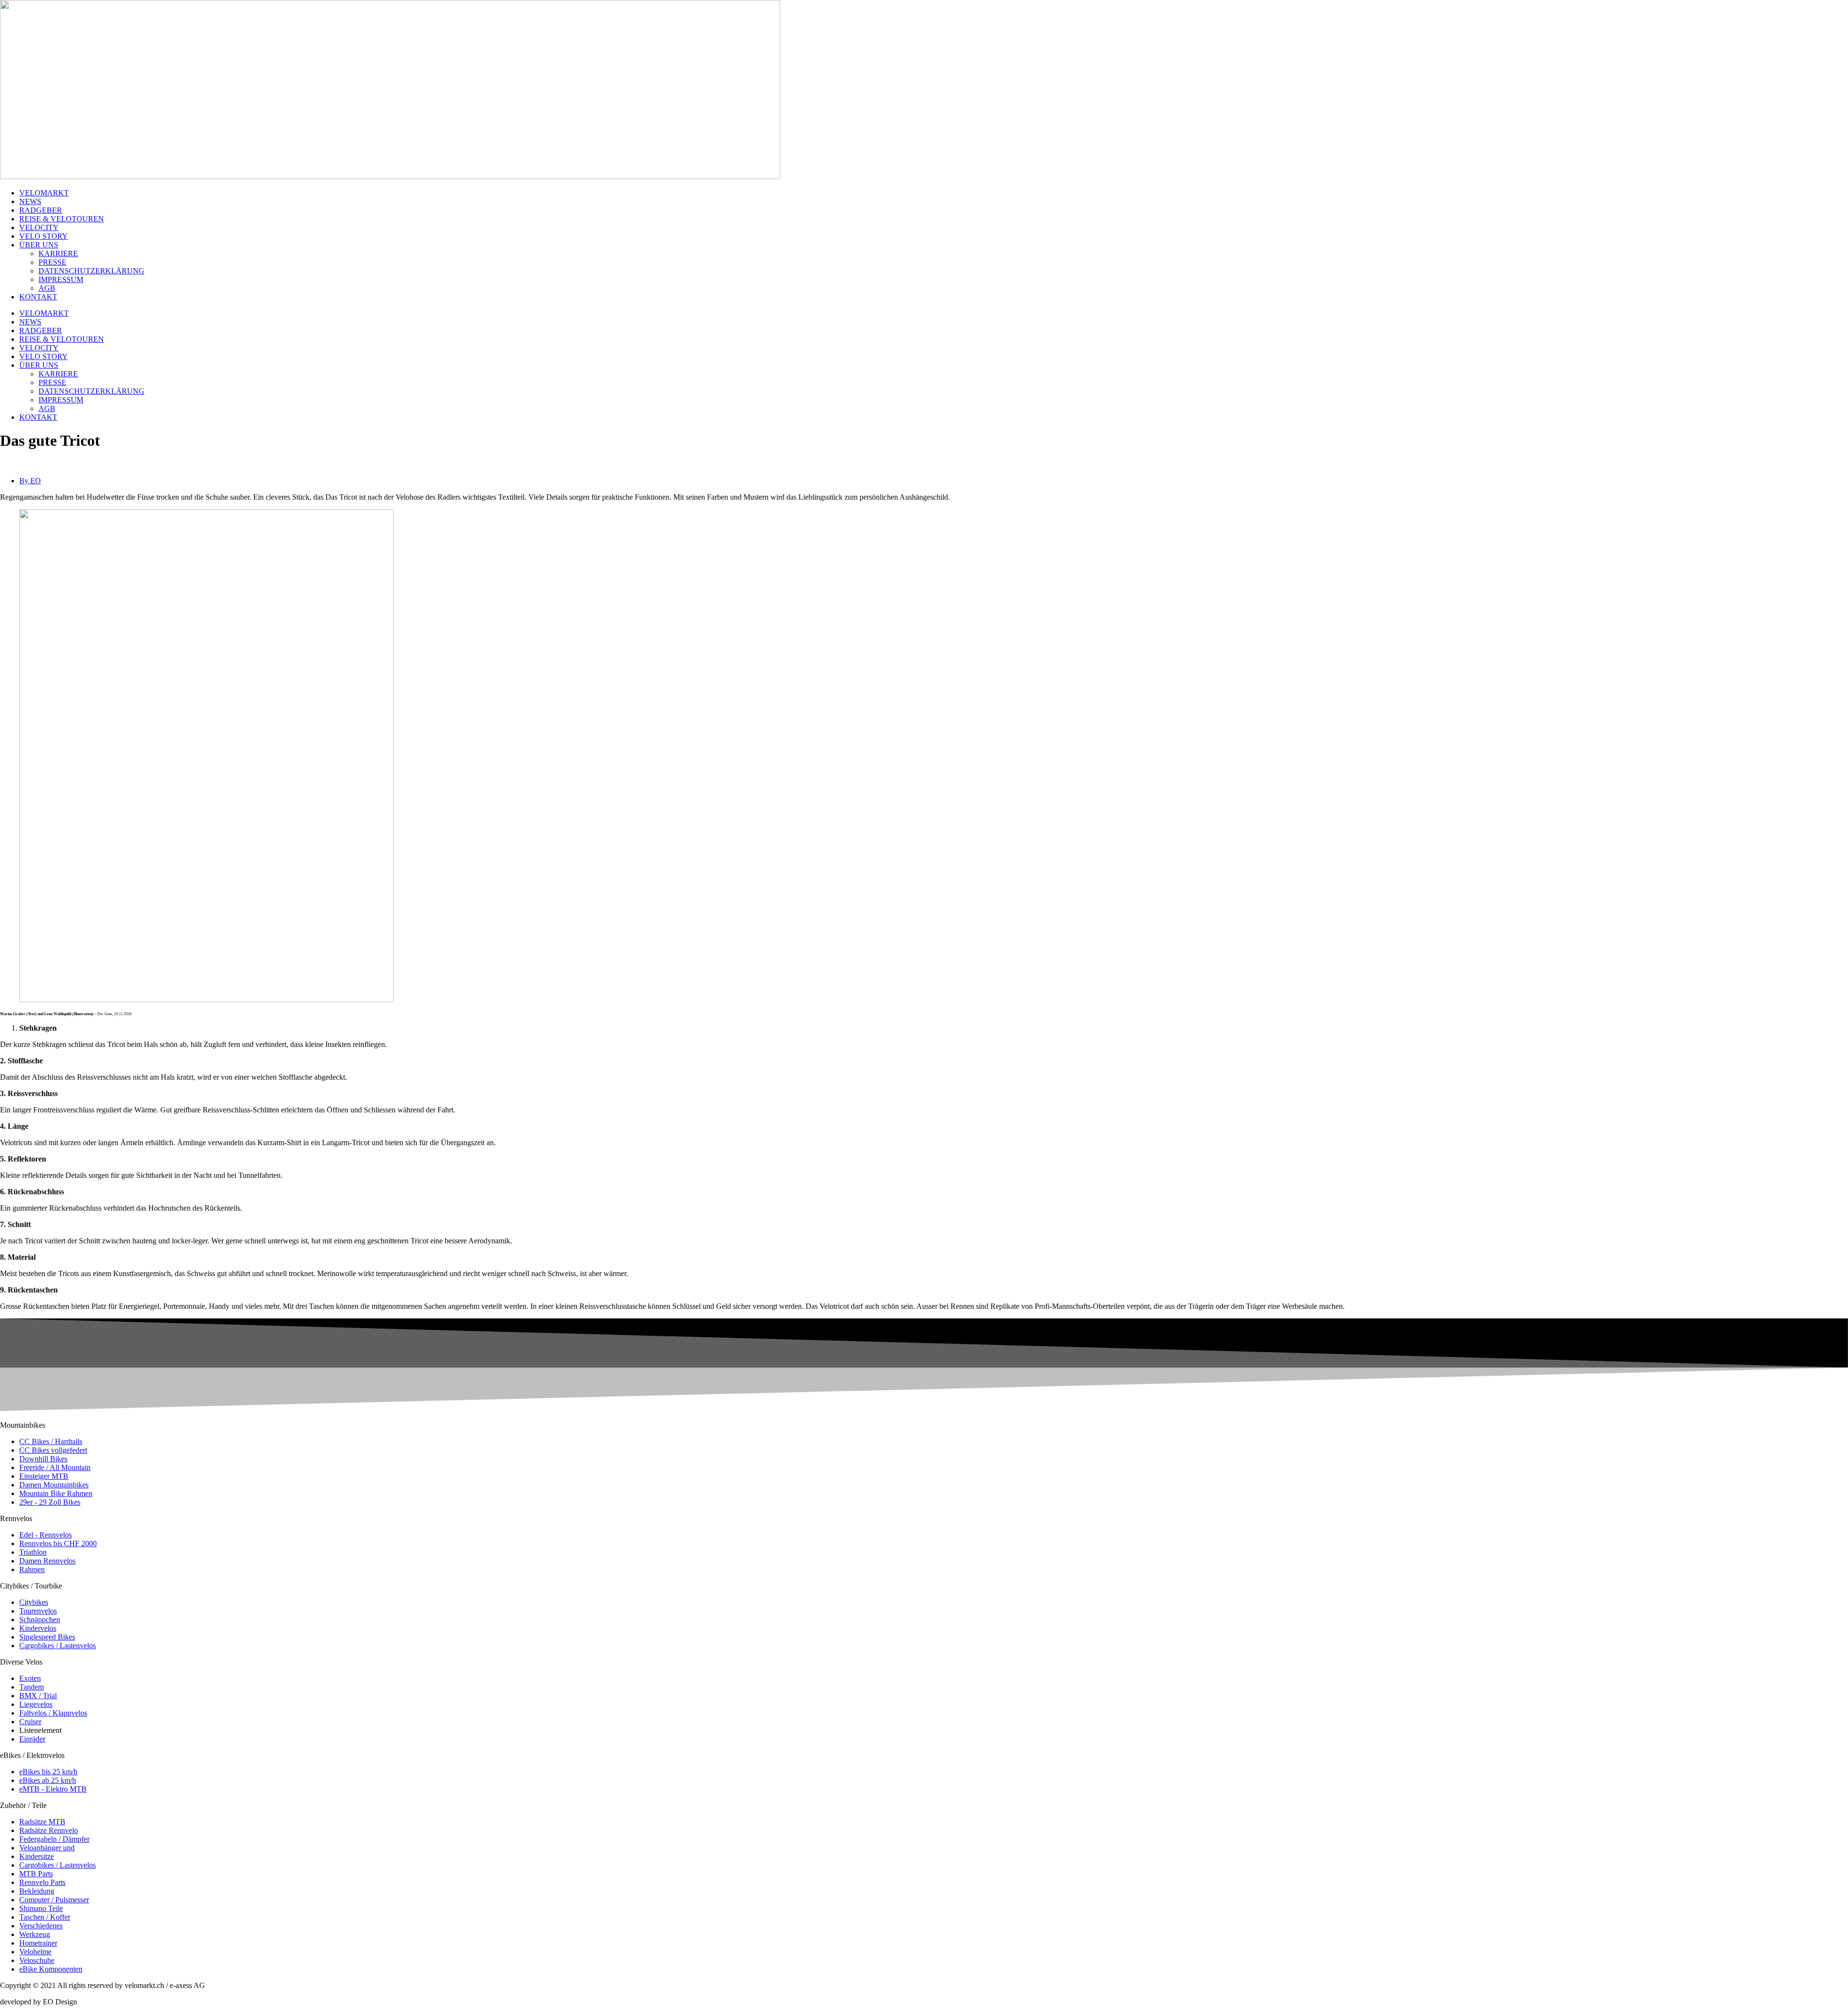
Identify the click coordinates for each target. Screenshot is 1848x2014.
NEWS (30, 201)
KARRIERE (58, 253)
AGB (47, 288)
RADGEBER (41, 210)
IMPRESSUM (61, 279)
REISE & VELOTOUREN (62, 219)
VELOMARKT (44, 193)
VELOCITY (39, 227)
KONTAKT (38, 297)
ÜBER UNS (39, 245)
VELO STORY (44, 236)
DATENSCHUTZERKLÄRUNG (91, 271)
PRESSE (52, 262)
